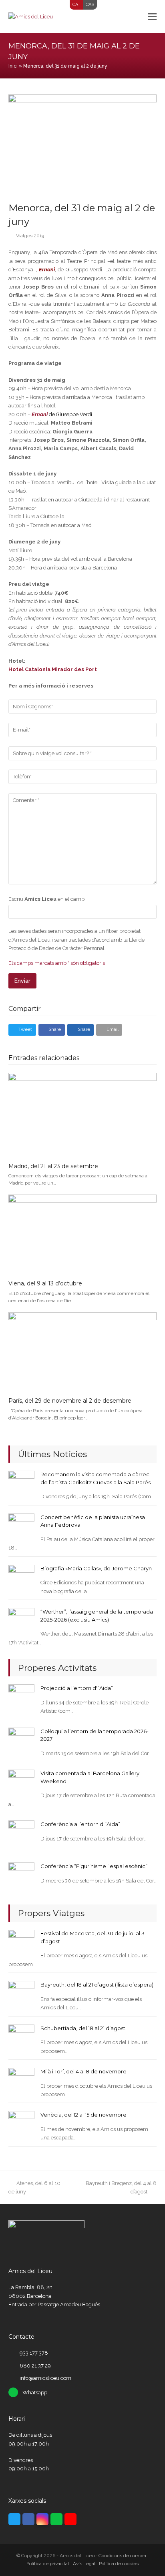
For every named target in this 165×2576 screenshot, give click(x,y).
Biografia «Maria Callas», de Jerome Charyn (96, 1568)
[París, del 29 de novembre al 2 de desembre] (83, 1351)
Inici (13, 66)
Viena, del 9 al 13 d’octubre (45, 1283)
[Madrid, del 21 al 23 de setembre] (83, 1114)
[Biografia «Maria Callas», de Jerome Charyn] (21, 1577)
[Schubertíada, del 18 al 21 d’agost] (21, 2037)
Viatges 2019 (30, 236)
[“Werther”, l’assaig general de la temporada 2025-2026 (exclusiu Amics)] (21, 1621)
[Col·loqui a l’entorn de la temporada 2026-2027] (21, 1740)
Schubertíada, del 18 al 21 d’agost (83, 2028)
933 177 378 (34, 2353)
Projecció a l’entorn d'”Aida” (77, 1688)
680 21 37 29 (35, 2366)
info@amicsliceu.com (45, 2378)
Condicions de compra (122, 2556)
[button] (152, 16)
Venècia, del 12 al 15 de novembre (84, 2115)
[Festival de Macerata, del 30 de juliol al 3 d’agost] (21, 1942)
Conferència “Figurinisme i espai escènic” (94, 1866)
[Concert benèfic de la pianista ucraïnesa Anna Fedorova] (21, 1526)
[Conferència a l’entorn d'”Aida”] (21, 1833)
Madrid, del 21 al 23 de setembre (53, 1166)
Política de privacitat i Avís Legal (61, 2564)
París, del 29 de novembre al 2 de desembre (70, 1401)
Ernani (47, 270)
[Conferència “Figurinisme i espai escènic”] (21, 1875)
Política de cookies (119, 2564)
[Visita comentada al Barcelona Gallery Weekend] (21, 1782)
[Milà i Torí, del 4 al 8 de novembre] (21, 2080)
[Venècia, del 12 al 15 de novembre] (21, 2124)
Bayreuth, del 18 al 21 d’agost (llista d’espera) (97, 1985)
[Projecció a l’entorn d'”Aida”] (21, 1697)
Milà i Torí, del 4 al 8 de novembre (84, 2071)
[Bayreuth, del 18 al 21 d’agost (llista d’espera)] (21, 1994)
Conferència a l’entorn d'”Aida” (80, 1824)
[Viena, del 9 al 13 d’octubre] (83, 1234)
